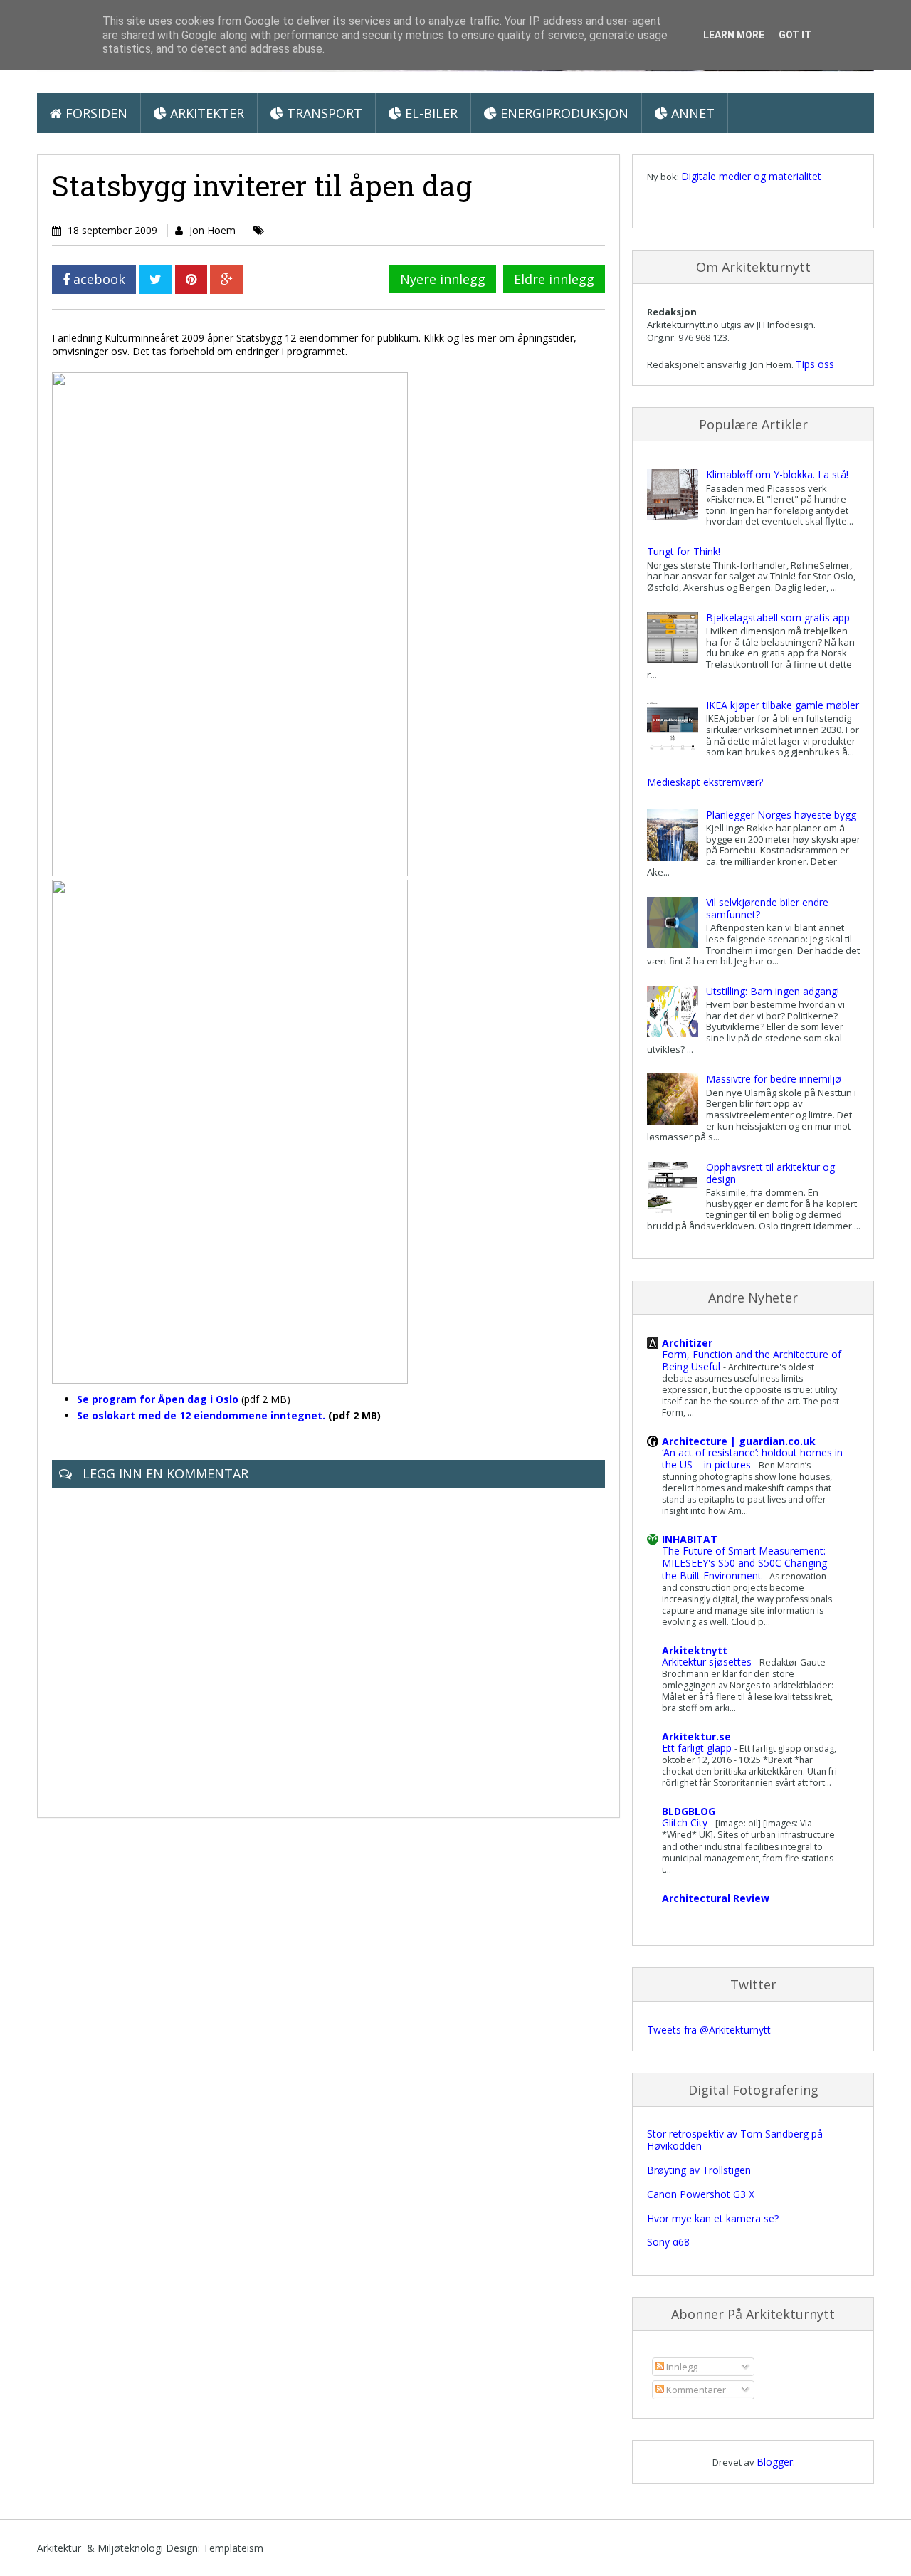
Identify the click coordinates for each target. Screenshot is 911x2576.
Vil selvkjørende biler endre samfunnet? (767, 908)
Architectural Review (716, 1898)
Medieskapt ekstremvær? (705, 782)
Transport (323, 113)
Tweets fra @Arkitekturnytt (709, 2030)
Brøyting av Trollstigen (699, 2170)
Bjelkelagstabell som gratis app (778, 617)
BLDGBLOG (689, 1811)
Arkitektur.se (696, 1736)
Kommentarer (695, 2390)
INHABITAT (690, 1539)
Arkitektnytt (695, 1650)
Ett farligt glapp (698, 1748)
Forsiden (95, 113)
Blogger (775, 2462)
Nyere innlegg (443, 279)
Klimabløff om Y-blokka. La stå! (777, 474)
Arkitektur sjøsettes (708, 1662)
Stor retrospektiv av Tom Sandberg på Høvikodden (735, 2140)
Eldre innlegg (554, 279)
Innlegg (681, 2367)
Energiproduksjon (563, 113)
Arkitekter (205, 113)
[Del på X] (156, 279)
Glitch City (686, 1823)
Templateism (233, 2548)
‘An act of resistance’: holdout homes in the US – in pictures (752, 1458)
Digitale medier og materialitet (751, 176)
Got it (795, 35)
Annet (691, 113)
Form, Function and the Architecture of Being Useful (752, 1360)
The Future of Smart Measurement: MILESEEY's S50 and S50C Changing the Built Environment (744, 1563)
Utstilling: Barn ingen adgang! (773, 991)
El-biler (430, 113)
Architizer (687, 1343)
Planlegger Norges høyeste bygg (781, 815)
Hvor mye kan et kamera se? (713, 2218)
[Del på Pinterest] (191, 279)
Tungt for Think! (684, 551)
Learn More (734, 35)
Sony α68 (668, 2242)
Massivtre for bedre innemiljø (774, 1079)
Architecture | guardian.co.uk (739, 1441)
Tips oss (815, 364)
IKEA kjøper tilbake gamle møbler (783, 705)
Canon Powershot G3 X (701, 2194)
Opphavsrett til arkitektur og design (770, 1173)
